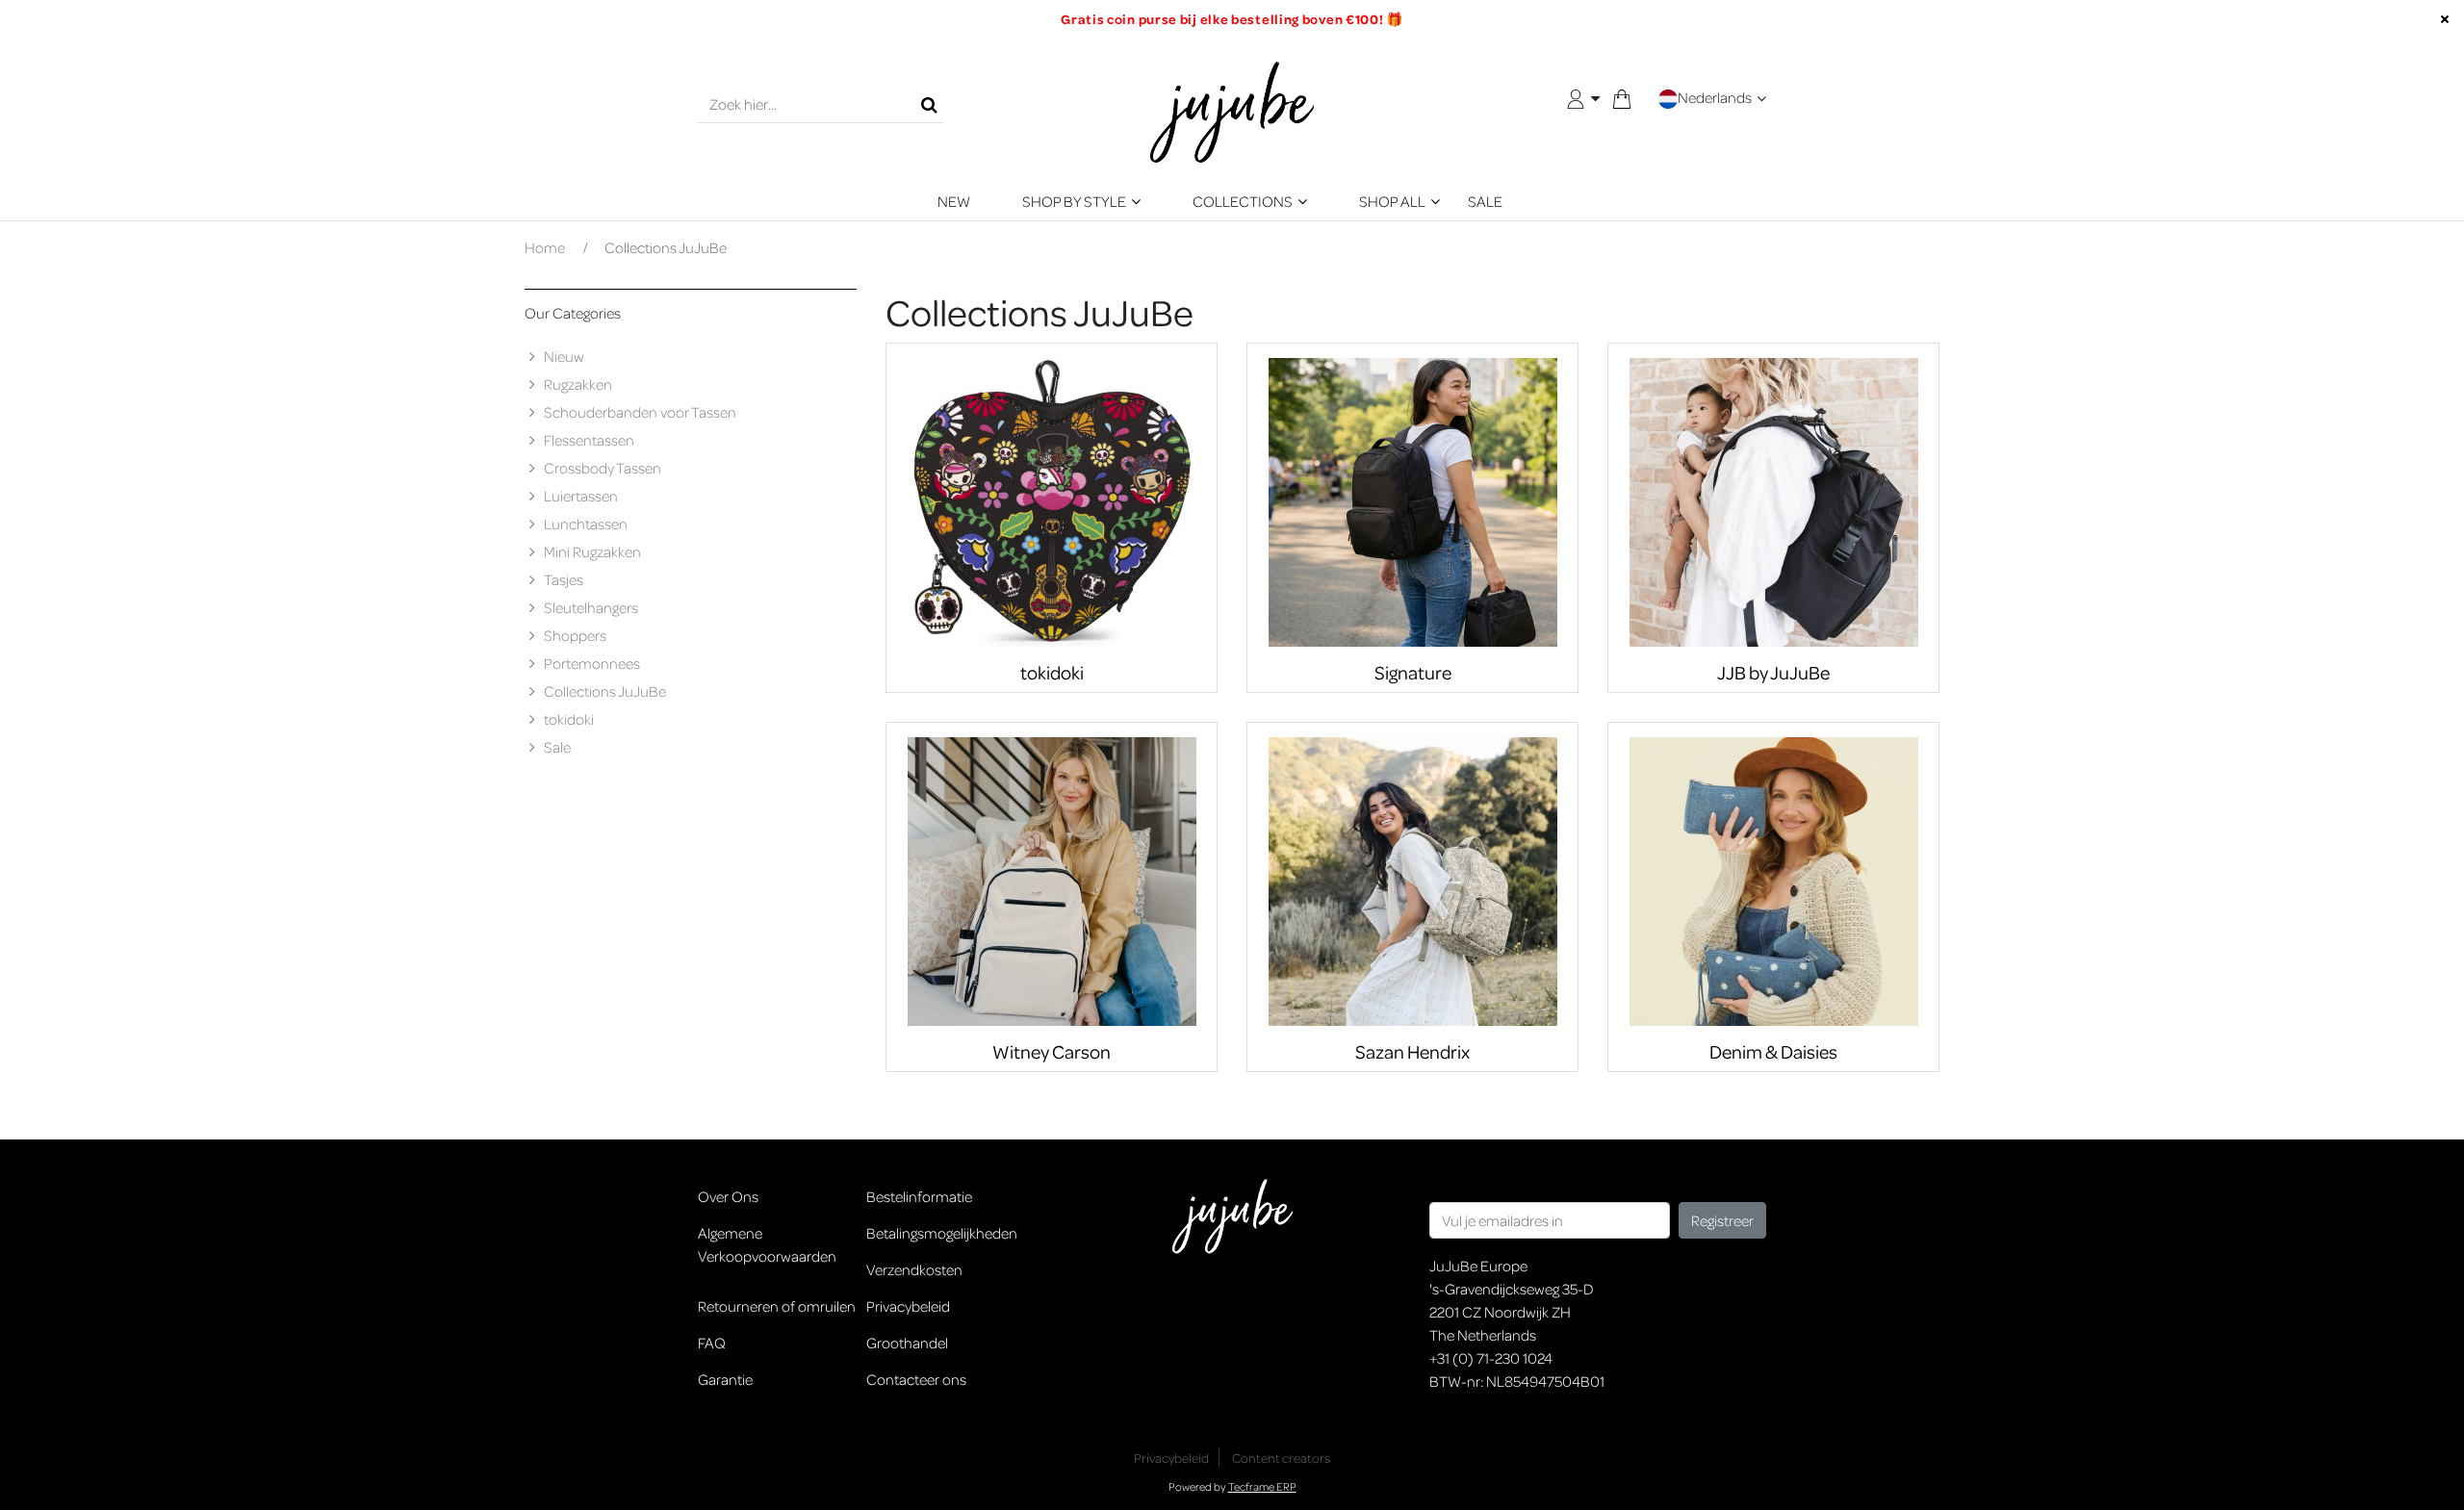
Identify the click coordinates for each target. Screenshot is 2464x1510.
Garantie (725, 1379)
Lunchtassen (586, 524)
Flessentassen (589, 440)
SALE (1485, 201)
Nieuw (564, 356)
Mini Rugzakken (592, 551)
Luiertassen (581, 496)
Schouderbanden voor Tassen (640, 412)
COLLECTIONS (1243, 201)
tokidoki (569, 719)
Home (545, 247)
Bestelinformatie (919, 1196)
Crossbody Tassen (603, 468)
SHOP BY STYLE (1074, 201)
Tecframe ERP (1262, 1486)
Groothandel (907, 1343)
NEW (954, 201)
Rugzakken (578, 384)
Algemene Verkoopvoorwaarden (767, 1244)
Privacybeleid (908, 1306)
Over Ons (728, 1196)
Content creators (1281, 1458)
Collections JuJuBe (605, 691)
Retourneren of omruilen (777, 1306)
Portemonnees (592, 663)
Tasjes (564, 579)
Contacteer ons (916, 1379)
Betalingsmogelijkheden (942, 1233)
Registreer (1722, 1220)
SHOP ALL (1392, 201)
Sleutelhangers (591, 607)
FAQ (712, 1343)
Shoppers (575, 635)
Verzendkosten (914, 1269)
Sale (557, 747)
